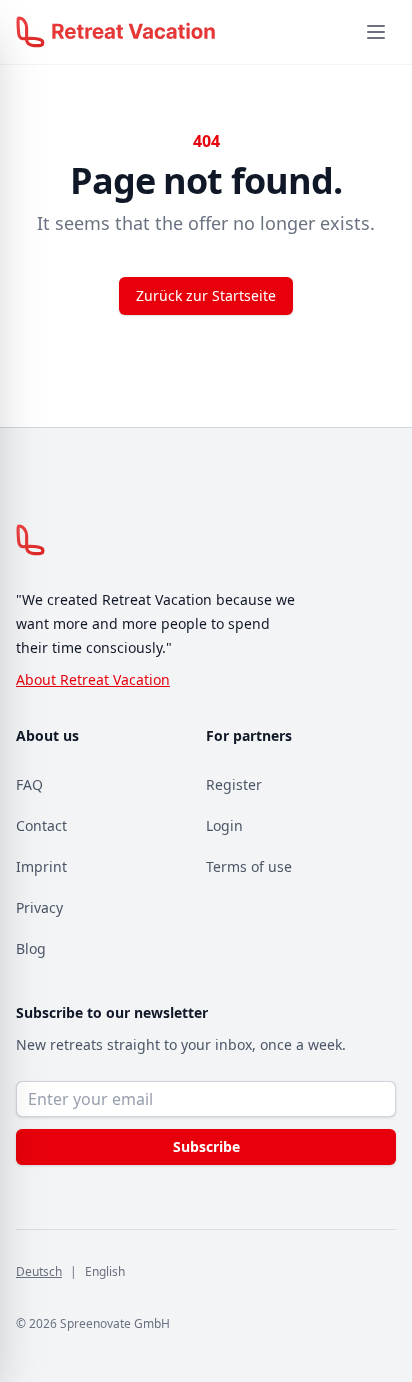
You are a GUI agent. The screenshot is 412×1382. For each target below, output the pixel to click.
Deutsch (39, 1271)
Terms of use (249, 866)
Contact (41, 825)
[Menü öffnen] (376, 32)
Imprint (41, 866)
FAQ (29, 784)
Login (224, 825)
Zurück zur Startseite (206, 295)
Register (234, 784)
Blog (31, 948)
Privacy (39, 907)
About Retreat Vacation (93, 679)
